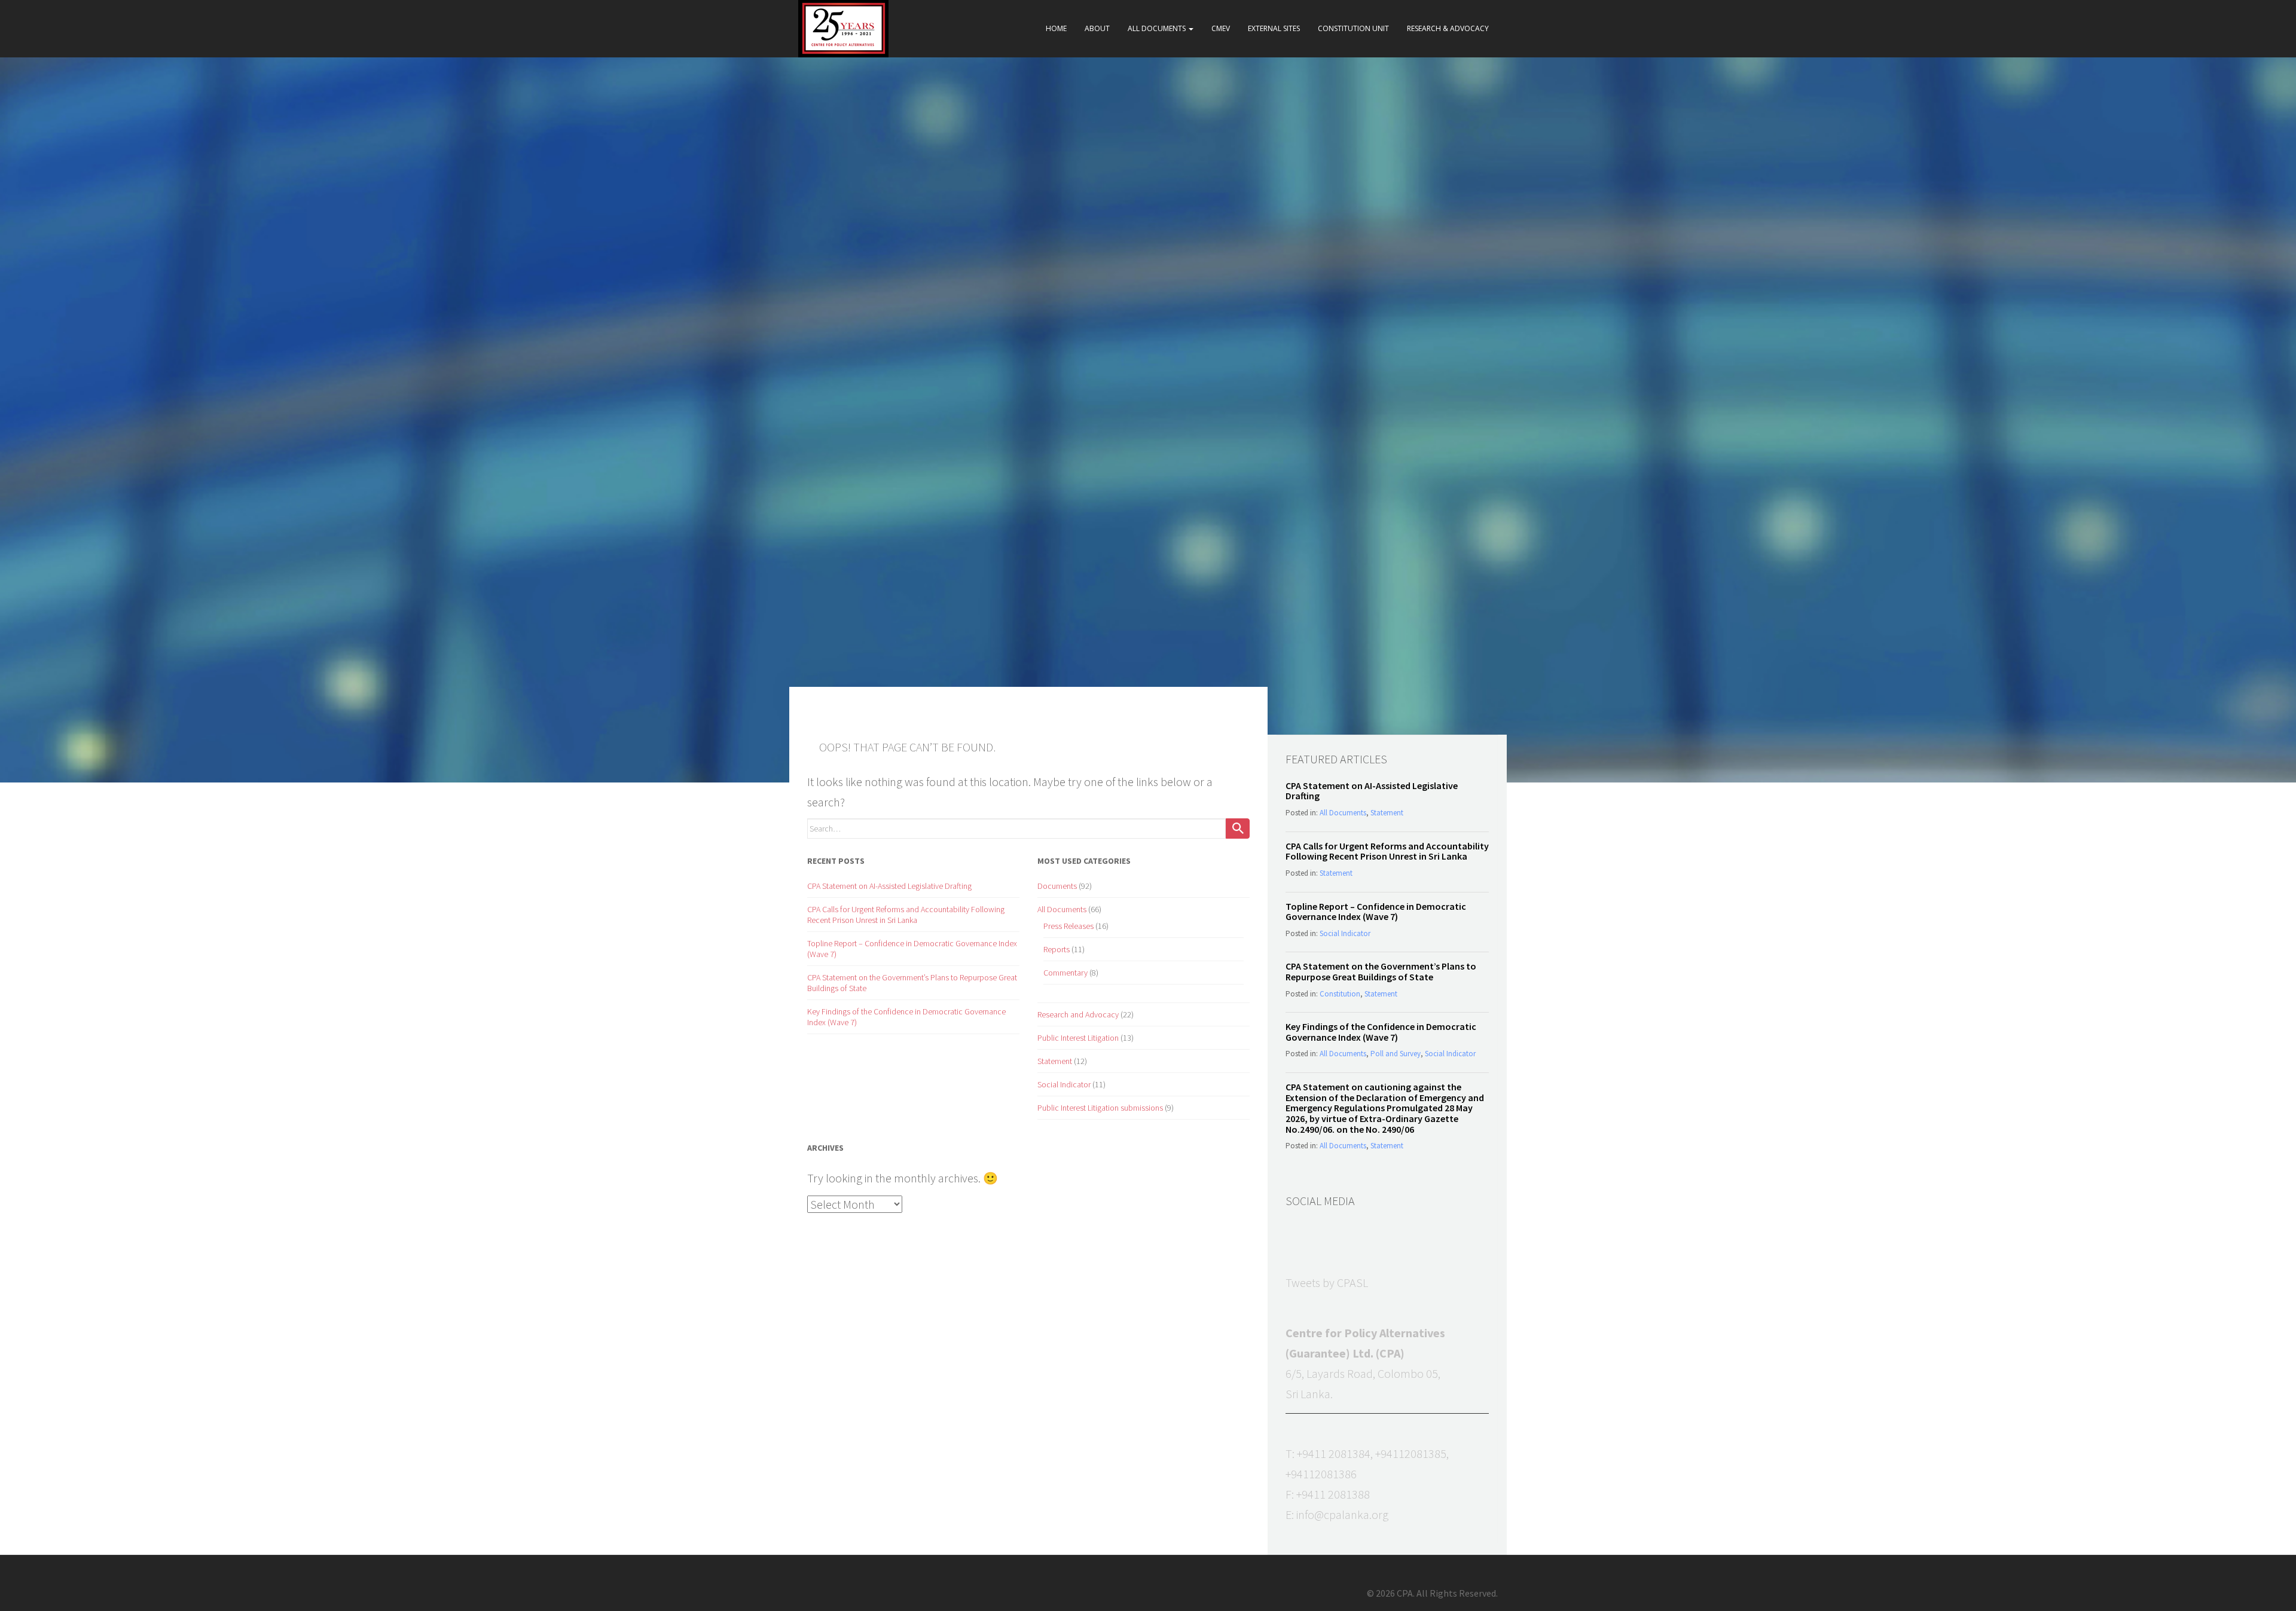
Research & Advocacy (1448, 28)
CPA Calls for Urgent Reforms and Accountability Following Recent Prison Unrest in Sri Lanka (906, 915)
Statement (1055, 1061)
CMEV (1221, 28)
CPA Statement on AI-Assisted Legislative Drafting (889, 886)
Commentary (1065, 973)
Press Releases (1068, 926)
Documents (1057, 886)
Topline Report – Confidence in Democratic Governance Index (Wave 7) (1376, 912)
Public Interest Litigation (1078, 1038)
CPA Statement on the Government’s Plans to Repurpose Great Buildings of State (1381, 971)
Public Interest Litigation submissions (1100, 1108)
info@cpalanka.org (1342, 1514)
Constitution (1340, 994)
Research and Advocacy (1078, 1014)
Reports (1057, 949)
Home (1056, 28)
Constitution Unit (1353, 28)
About (1097, 28)
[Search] (1238, 829)
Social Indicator (1064, 1084)
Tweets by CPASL (1327, 1283)
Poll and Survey (1396, 1054)
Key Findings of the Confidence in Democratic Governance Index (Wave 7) (1381, 1032)
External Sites (1274, 28)
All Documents (1158, 28)
